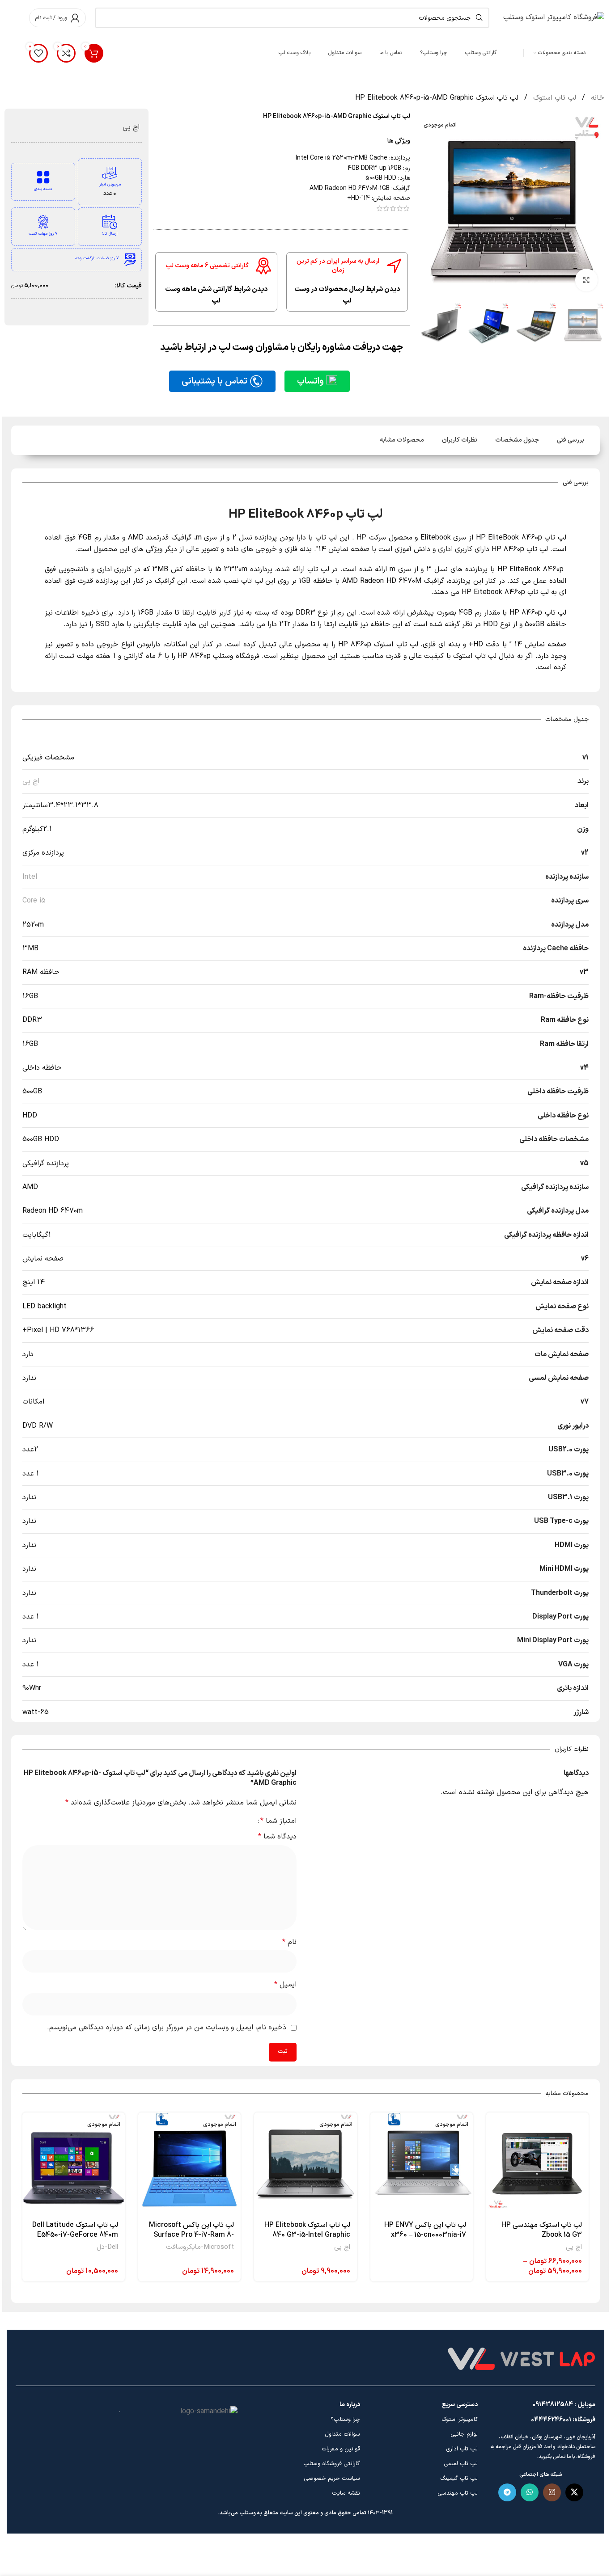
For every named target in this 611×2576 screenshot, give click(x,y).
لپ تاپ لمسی (461, 2464)
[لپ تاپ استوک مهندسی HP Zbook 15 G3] (537, 2164)
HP (361, 538)
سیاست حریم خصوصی (332, 2479)
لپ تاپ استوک (554, 98)
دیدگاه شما (277, 1837)
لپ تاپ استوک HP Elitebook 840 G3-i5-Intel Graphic (307, 2230)
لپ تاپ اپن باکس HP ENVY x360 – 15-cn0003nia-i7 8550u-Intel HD (425, 2235)
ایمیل (285, 1985)
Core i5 (34, 901)
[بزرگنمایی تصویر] (586, 280)
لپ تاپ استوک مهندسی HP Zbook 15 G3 (542, 2230)
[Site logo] (554, 17)
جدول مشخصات (517, 440)
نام (289, 1942)
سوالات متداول (342, 2434)
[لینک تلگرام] (507, 2492)
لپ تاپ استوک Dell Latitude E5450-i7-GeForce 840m (75, 2230)
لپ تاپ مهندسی (458, 2493)
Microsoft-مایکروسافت (200, 2247)
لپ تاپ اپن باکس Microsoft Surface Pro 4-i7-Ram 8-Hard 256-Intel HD (191, 2235)
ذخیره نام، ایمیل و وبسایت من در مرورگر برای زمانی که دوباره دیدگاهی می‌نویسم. (167, 2028)
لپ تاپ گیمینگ (459, 2479)
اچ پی (131, 127)
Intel (30, 877)
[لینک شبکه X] (574, 2492)
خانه (596, 98)
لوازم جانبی (464, 2434)
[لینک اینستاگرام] (552, 2492)
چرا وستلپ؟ (345, 2420)
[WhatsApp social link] (530, 2492)
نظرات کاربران (460, 440)
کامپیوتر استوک (460, 2420)
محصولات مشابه (402, 440)
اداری (445, 549)
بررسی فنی (571, 440)
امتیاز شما (278, 1821)
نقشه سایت (346, 2493)
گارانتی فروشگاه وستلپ (332, 2464)
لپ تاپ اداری (462, 2449)
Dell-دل (107, 2247)
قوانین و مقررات (341, 2449)
